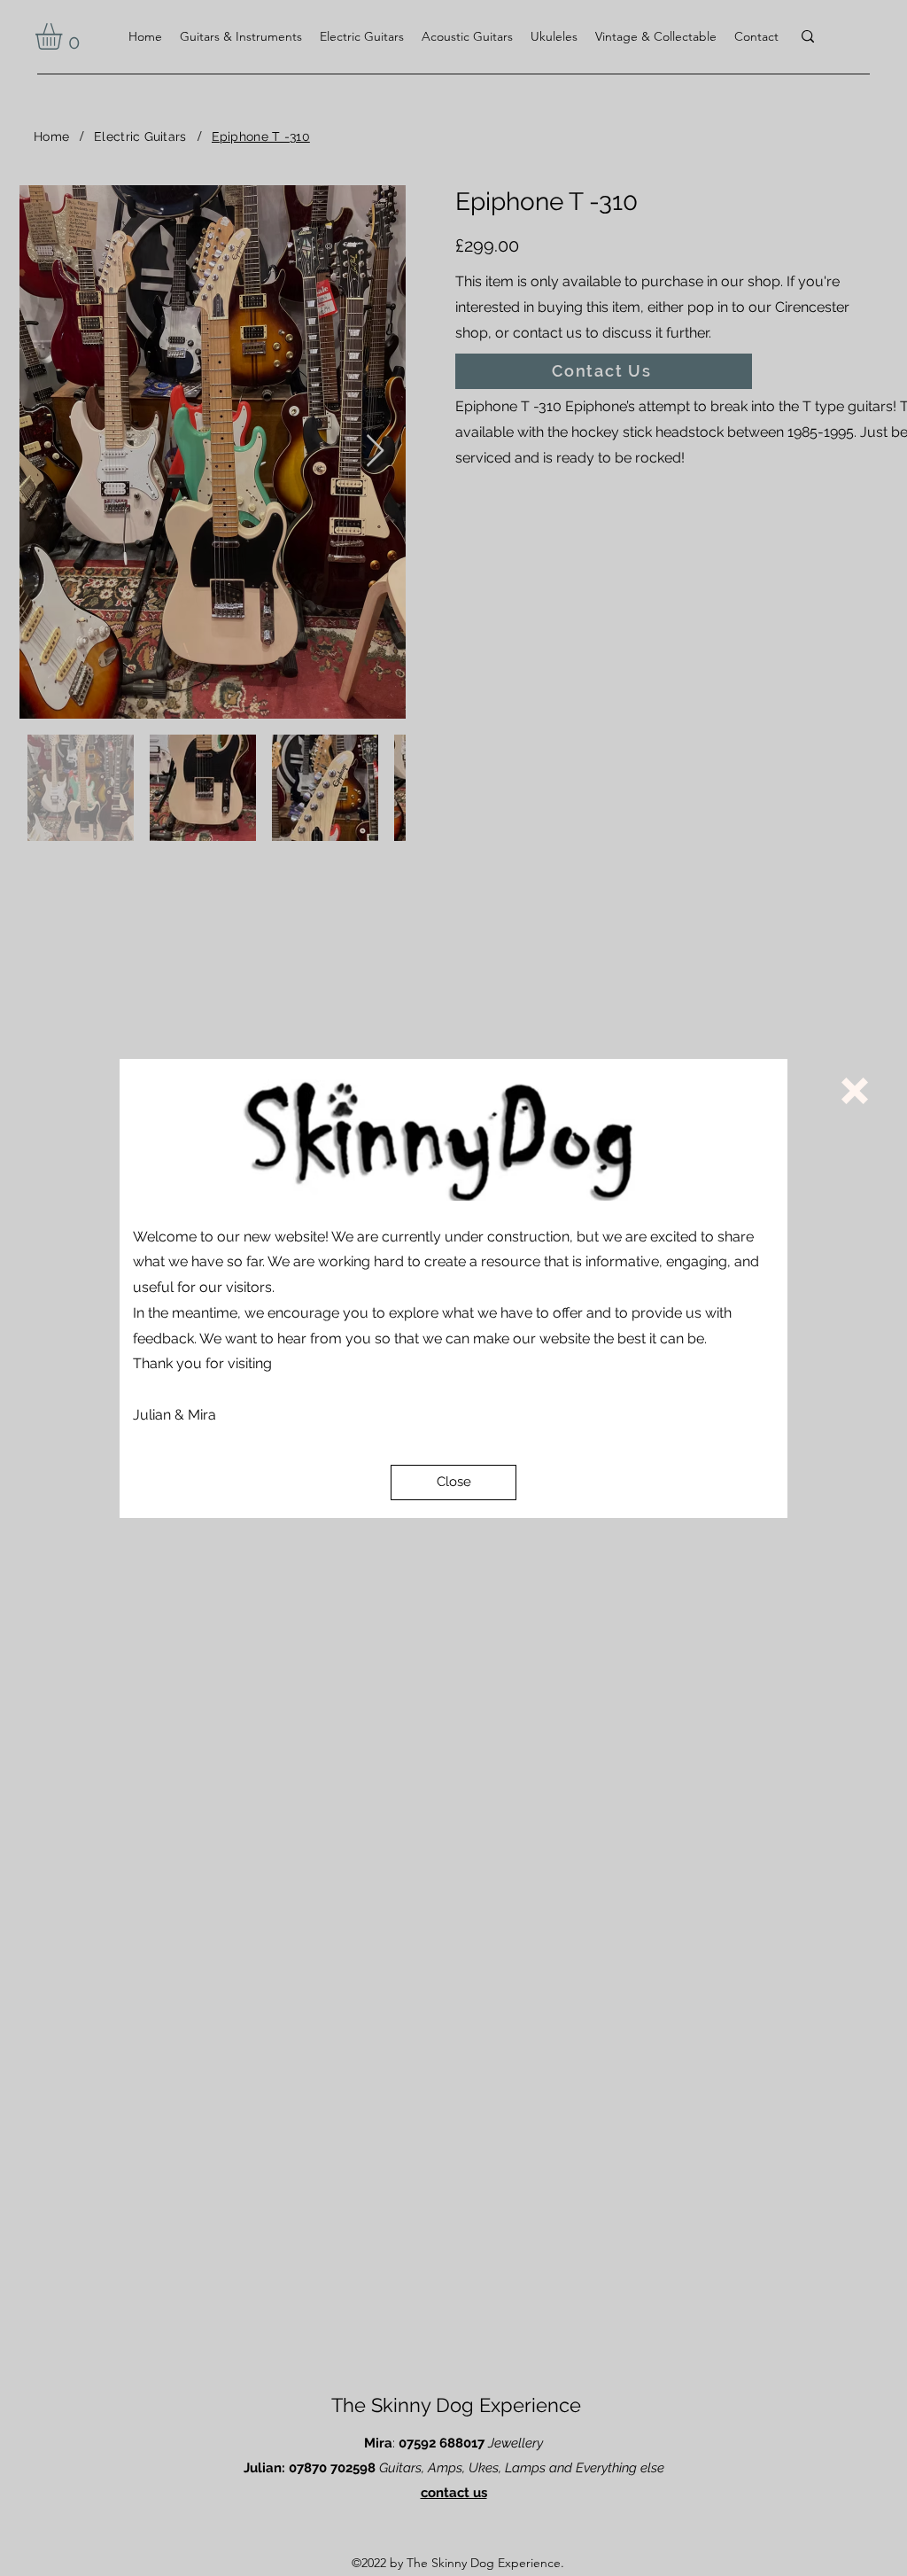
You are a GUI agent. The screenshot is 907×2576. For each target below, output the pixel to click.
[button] (453, 1483)
